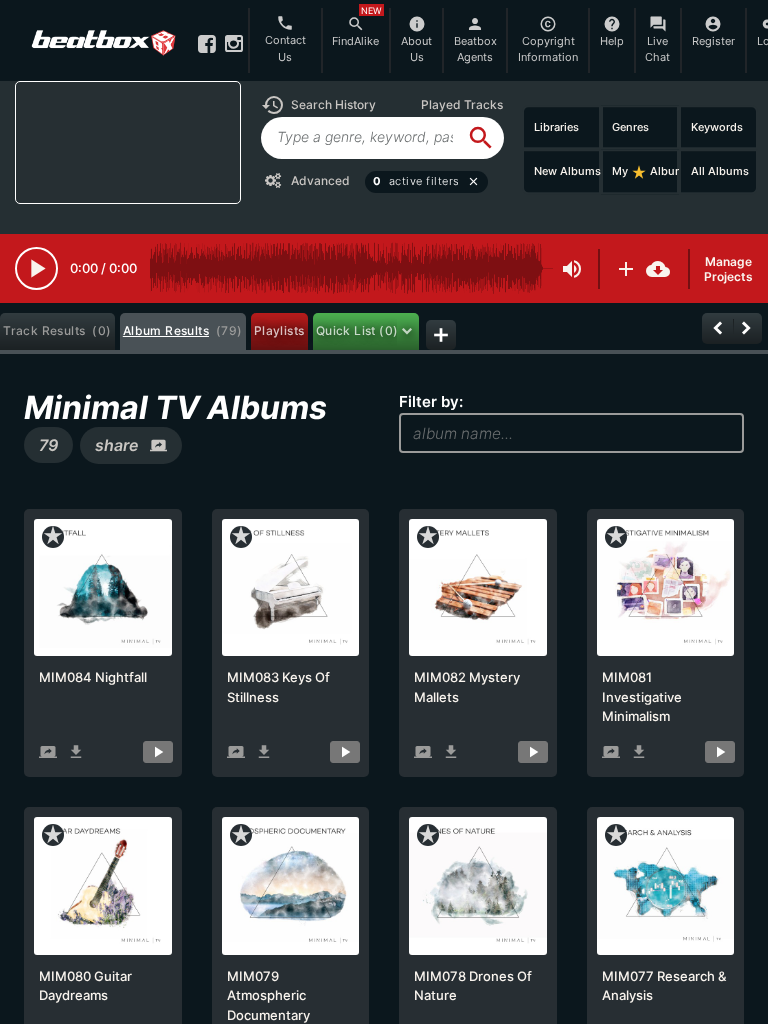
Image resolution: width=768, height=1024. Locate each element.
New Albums (567, 171)
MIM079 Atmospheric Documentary (268, 995)
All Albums (720, 171)
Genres (630, 127)
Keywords (717, 127)
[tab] (57, 331)
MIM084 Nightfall (93, 677)
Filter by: (431, 401)
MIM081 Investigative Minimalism (642, 696)
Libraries (556, 127)
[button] (318, 105)
